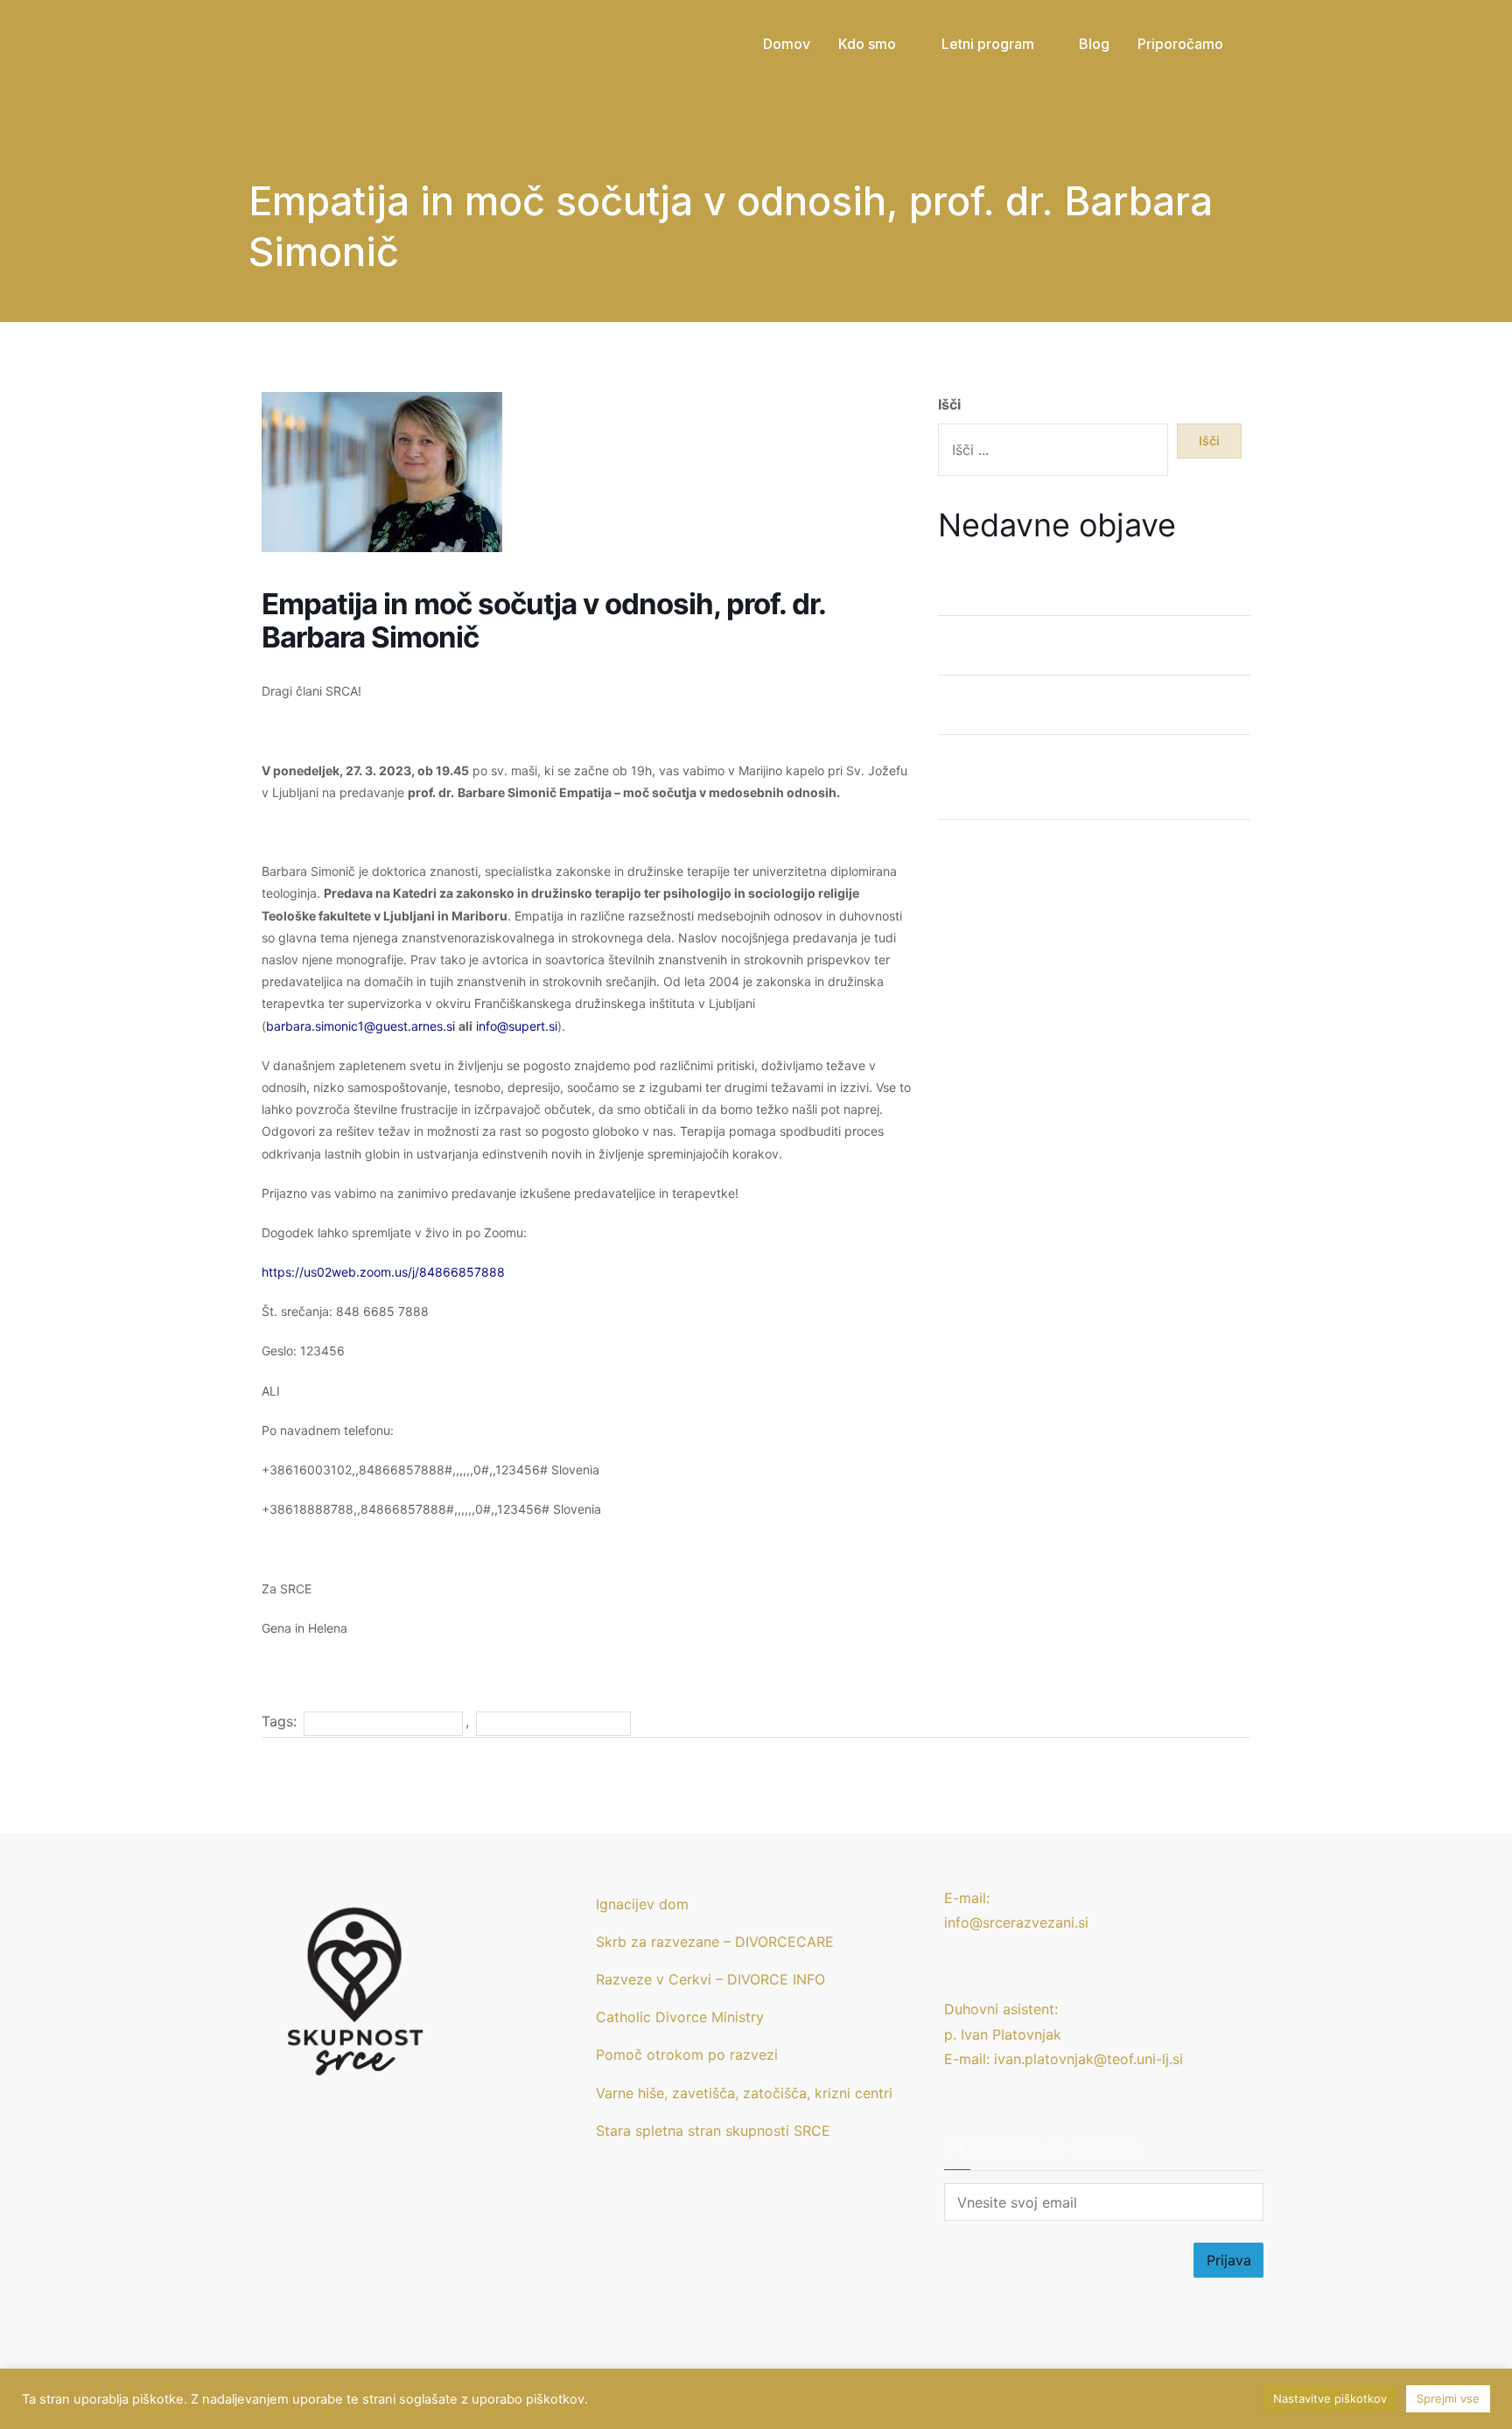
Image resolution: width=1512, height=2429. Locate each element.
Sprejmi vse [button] (1448, 2398)
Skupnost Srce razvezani (554, 1723)
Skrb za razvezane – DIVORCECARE (715, 1942)
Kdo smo (867, 44)
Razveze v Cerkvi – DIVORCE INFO (710, 1979)
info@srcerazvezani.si (1016, 1922)
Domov (787, 44)
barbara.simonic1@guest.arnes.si (360, 1026)
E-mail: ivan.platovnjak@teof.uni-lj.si (1064, 2059)
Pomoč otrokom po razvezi (687, 2054)
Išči (949, 404)
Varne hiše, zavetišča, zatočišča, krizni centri (744, 2093)
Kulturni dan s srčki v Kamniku (1037, 715)
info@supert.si (517, 1026)
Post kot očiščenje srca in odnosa (1050, 655)
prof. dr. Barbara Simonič (383, 1723)
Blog (1094, 44)
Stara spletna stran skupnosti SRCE (713, 2131)
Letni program (988, 44)
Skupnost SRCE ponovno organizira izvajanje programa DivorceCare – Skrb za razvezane (1088, 787)
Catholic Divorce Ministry (680, 2017)
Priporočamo (1180, 44)
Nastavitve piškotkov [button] (1330, 2398)
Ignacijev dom (642, 1904)
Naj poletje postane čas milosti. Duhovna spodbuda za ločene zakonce (1074, 583)
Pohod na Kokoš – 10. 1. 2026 (1035, 859)
